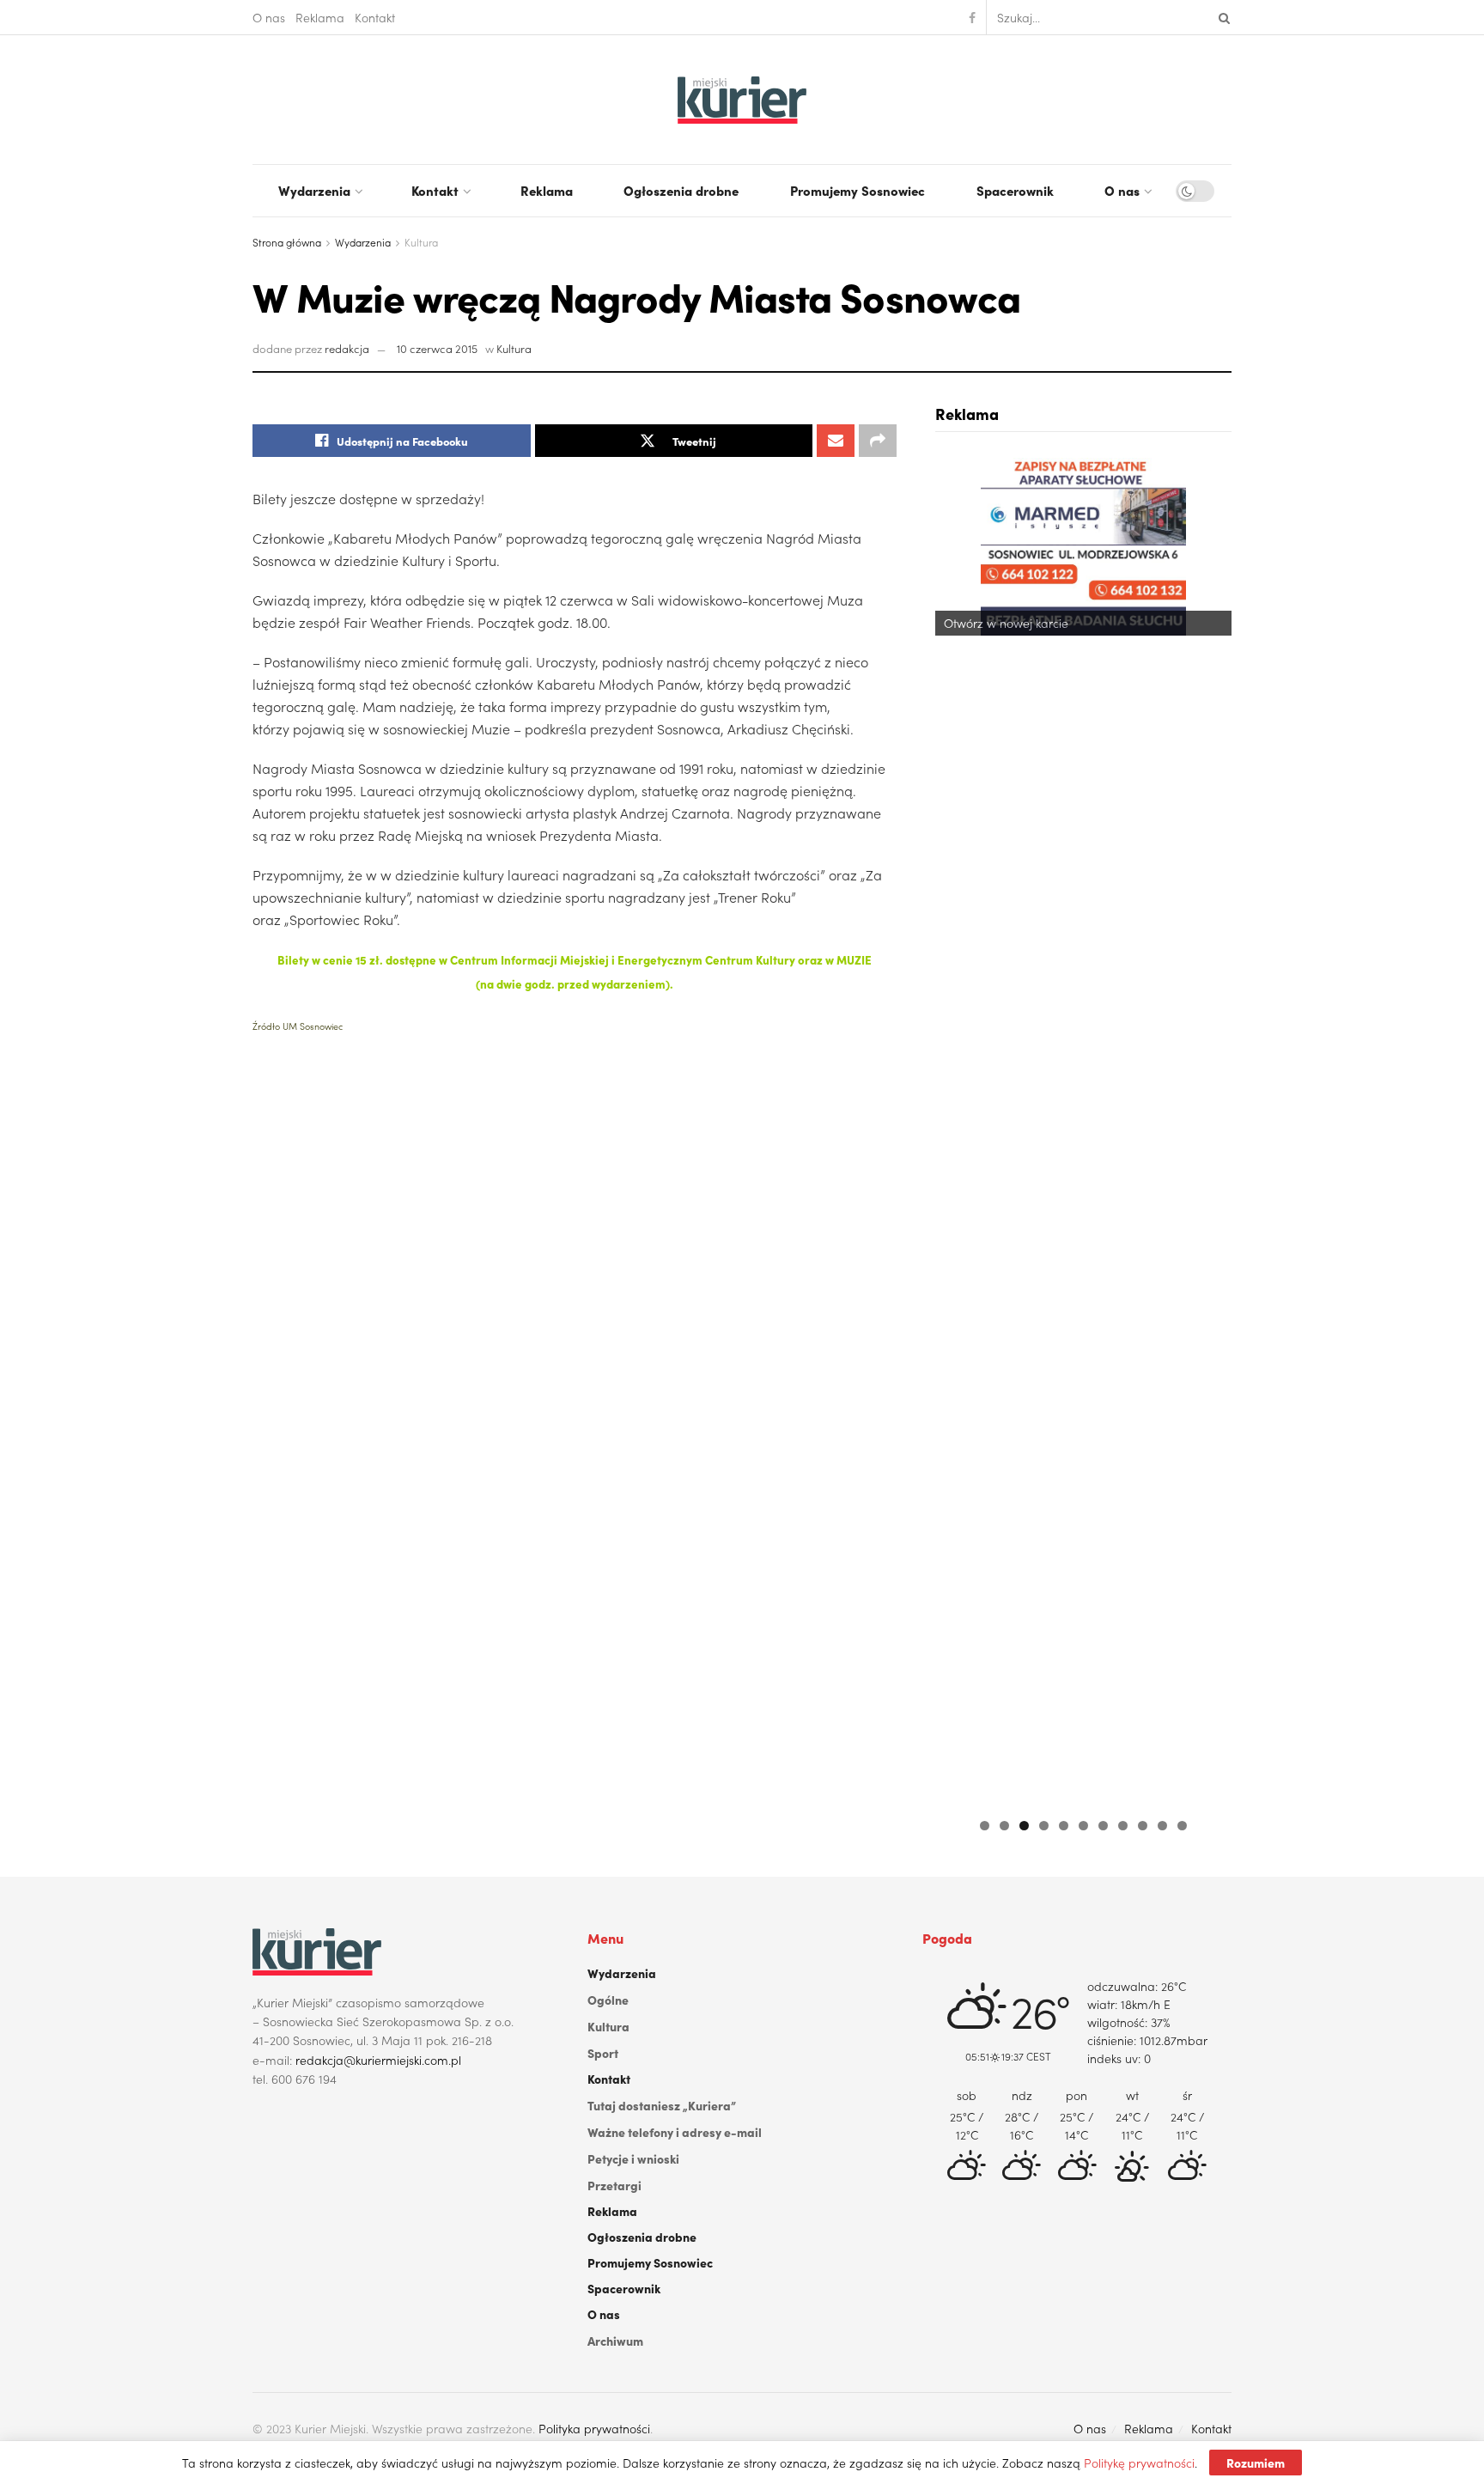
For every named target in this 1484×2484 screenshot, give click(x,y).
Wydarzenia (314, 190)
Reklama (320, 17)
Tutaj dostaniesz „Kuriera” (662, 2105)
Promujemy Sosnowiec (858, 190)
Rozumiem (1256, 2463)
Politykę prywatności (1139, 2463)
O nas (269, 17)
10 (1162, 1826)
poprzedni (957, 1128)
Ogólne (608, 2000)
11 (1182, 1826)
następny (1210, 1128)
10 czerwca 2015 (437, 348)
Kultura (421, 242)
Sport (603, 2053)
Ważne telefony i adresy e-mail (675, 2132)
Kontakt (375, 17)
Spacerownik (1015, 190)
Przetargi (614, 2185)
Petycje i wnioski (633, 2158)
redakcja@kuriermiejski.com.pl (378, 2060)
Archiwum (615, 2341)
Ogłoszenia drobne (681, 190)
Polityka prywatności (594, 2428)
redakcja (347, 348)
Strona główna (287, 242)
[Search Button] (1221, 17)
